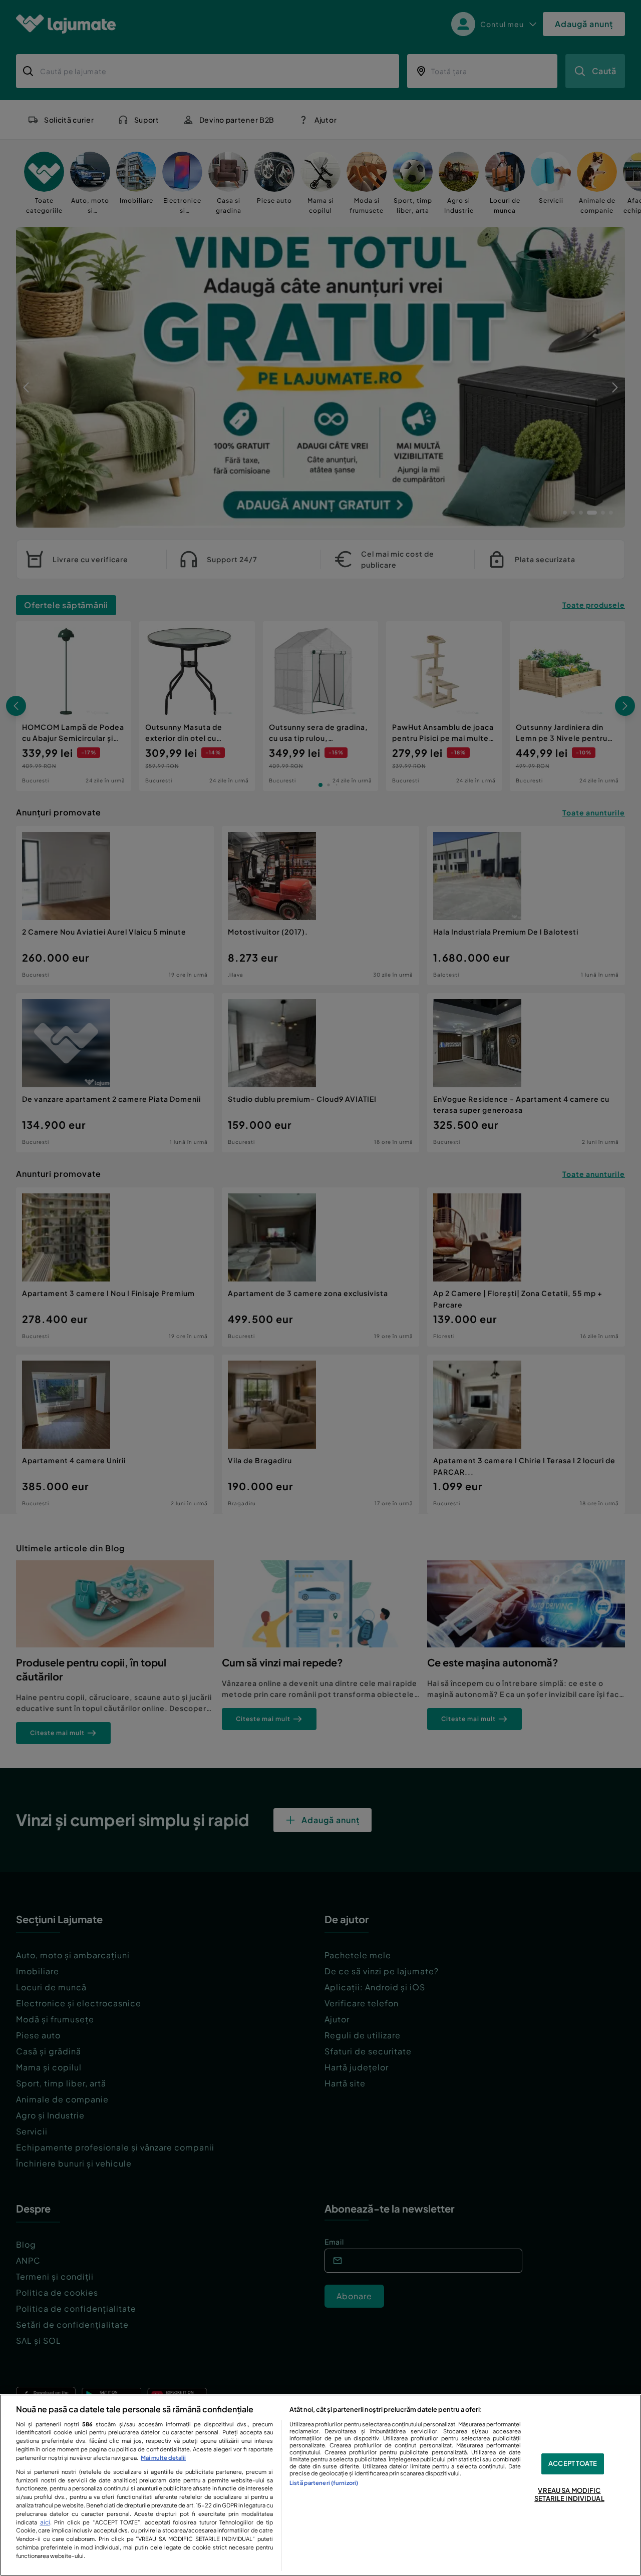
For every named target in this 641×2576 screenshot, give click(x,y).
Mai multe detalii (163, 2457)
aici (45, 2522)
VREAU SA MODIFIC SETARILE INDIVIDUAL (569, 2494)
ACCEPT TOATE (573, 2464)
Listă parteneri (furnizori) (324, 2482)
